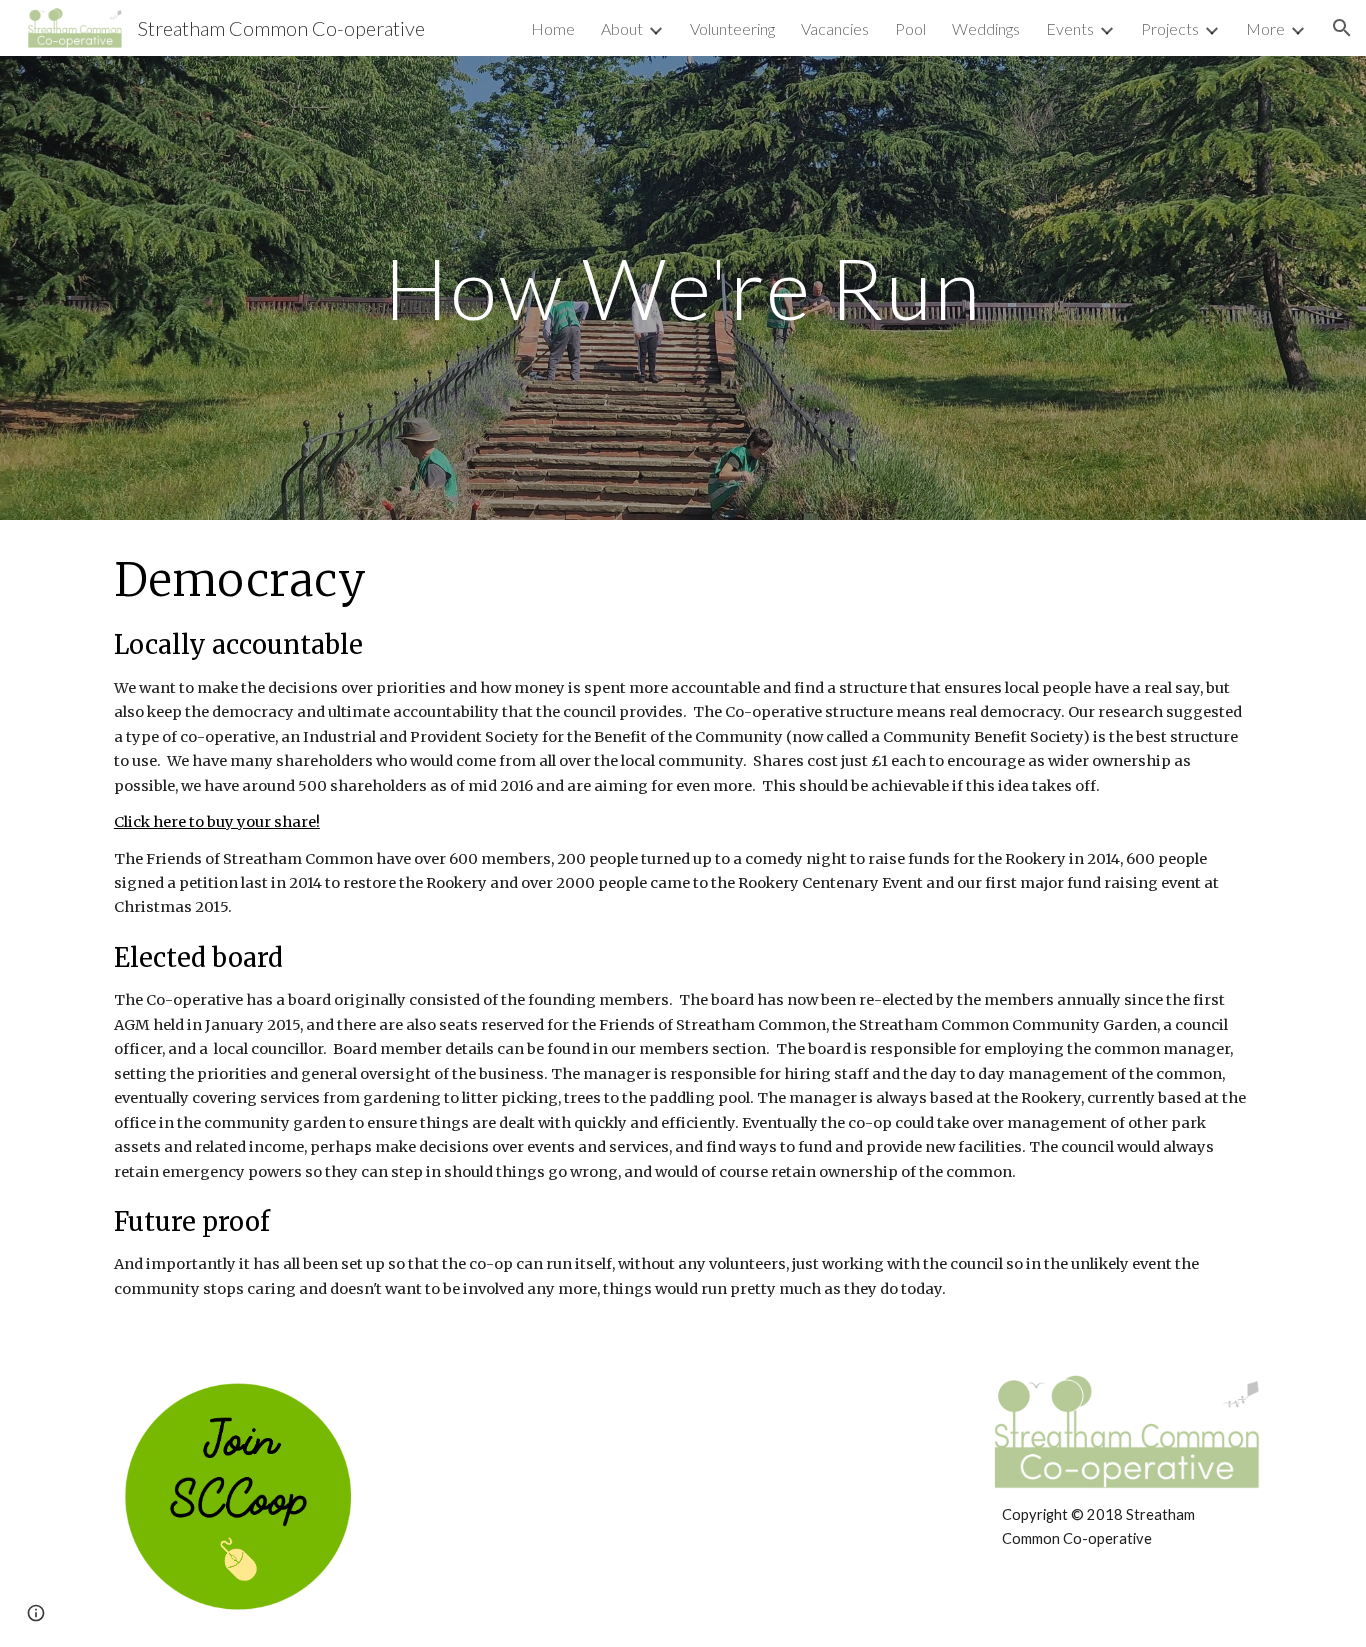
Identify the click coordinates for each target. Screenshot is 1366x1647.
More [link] (1265, 28)
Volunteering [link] (732, 28)
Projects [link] (1170, 28)
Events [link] (1070, 28)
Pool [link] (910, 28)
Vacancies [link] (835, 28)
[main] (683, 287)
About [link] (622, 28)
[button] (1342, 28)
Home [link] (553, 28)
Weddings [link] (986, 28)
